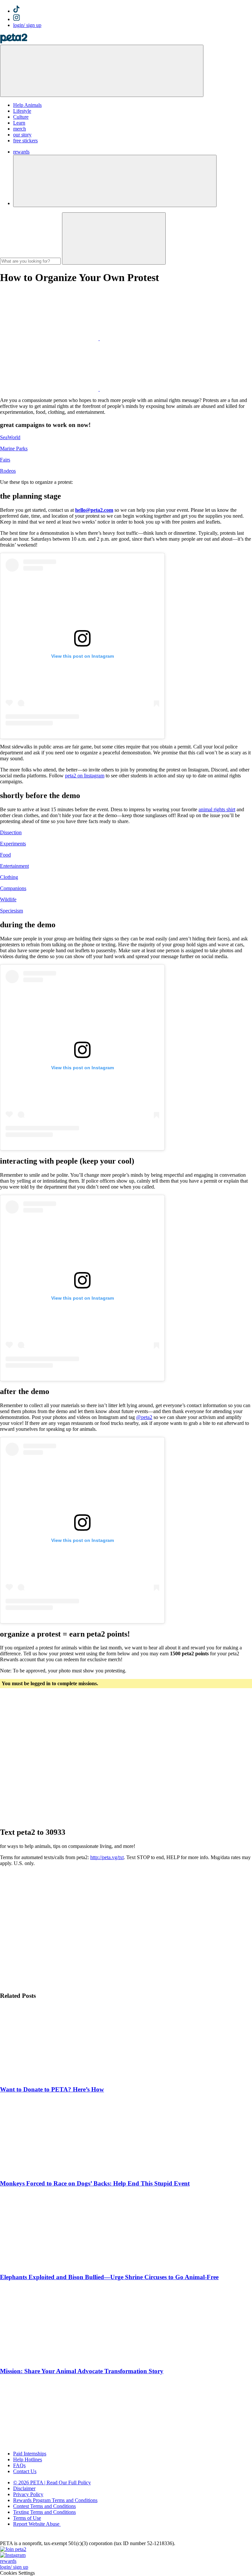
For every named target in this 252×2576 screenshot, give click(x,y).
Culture (21, 117)
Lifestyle (22, 111)
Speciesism (11, 911)
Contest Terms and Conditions (44, 2506)
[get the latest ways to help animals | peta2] (14, 42)
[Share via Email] (149, 389)
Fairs (5, 460)
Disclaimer (24, 2488)
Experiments (13, 844)
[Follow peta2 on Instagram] (13, 2555)
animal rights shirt (217, 809)
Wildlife (8, 899)
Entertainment (14, 866)
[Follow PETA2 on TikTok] (16, 11)
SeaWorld (10, 437)
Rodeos (8, 471)
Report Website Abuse (37, 2524)
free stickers (25, 141)
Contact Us (25, 2471)
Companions (13, 888)
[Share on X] (50, 338)
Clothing (9, 877)
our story (22, 135)
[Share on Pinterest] (50, 389)
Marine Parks (14, 449)
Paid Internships (30, 2454)
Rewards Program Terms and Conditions (55, 2500)
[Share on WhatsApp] (149, 338)
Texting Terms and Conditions (44, 2512)
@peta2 (144, 1417)
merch (20, 129)
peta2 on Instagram (85, 776)
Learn (19, 123)
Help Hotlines (28, 2459)
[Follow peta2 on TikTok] (13, 2549)
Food (5, 855)
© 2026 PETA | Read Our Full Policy (52, 2482)
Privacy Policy (28, 2494)
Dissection (11, 832)
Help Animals (27, 105)
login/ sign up (27, 25)
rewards (21, 152)
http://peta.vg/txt (107, 1857)
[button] (115, 181)
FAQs (19, 2465)
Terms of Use (27, 2518)
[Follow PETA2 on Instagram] (17, 19)
